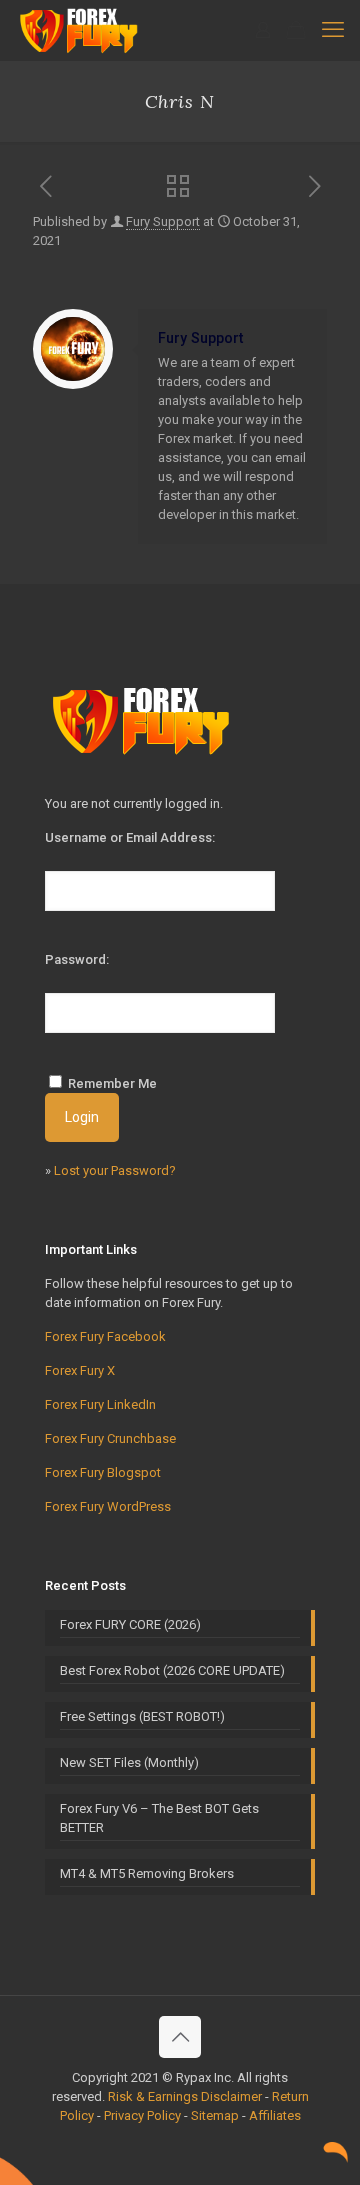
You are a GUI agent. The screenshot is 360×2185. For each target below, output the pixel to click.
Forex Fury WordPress (108, 1506)
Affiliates (275, 2115)
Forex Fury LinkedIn (100, 1404)
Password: (77, 959)
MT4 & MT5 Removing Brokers (147, 1873)
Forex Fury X (80, 1370)
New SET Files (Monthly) (129, 1762)
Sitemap (215, 2115)
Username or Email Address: (130, 837)
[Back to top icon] (180, 2037)
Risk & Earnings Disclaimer (185, 2096)
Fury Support (163, 221)
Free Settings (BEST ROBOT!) (142, 1716)
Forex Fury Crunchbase (110, 1438)
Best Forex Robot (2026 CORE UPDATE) (172, 1670)
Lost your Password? (115, 1170)
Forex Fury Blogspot (103, 1472)
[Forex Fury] (81, 30)
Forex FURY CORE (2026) (130, 1624)
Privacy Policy (142, 2115)
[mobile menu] (333, 30)
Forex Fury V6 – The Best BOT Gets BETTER (159, 1818)
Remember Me (112, 1083)
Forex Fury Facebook (105, 1336)
